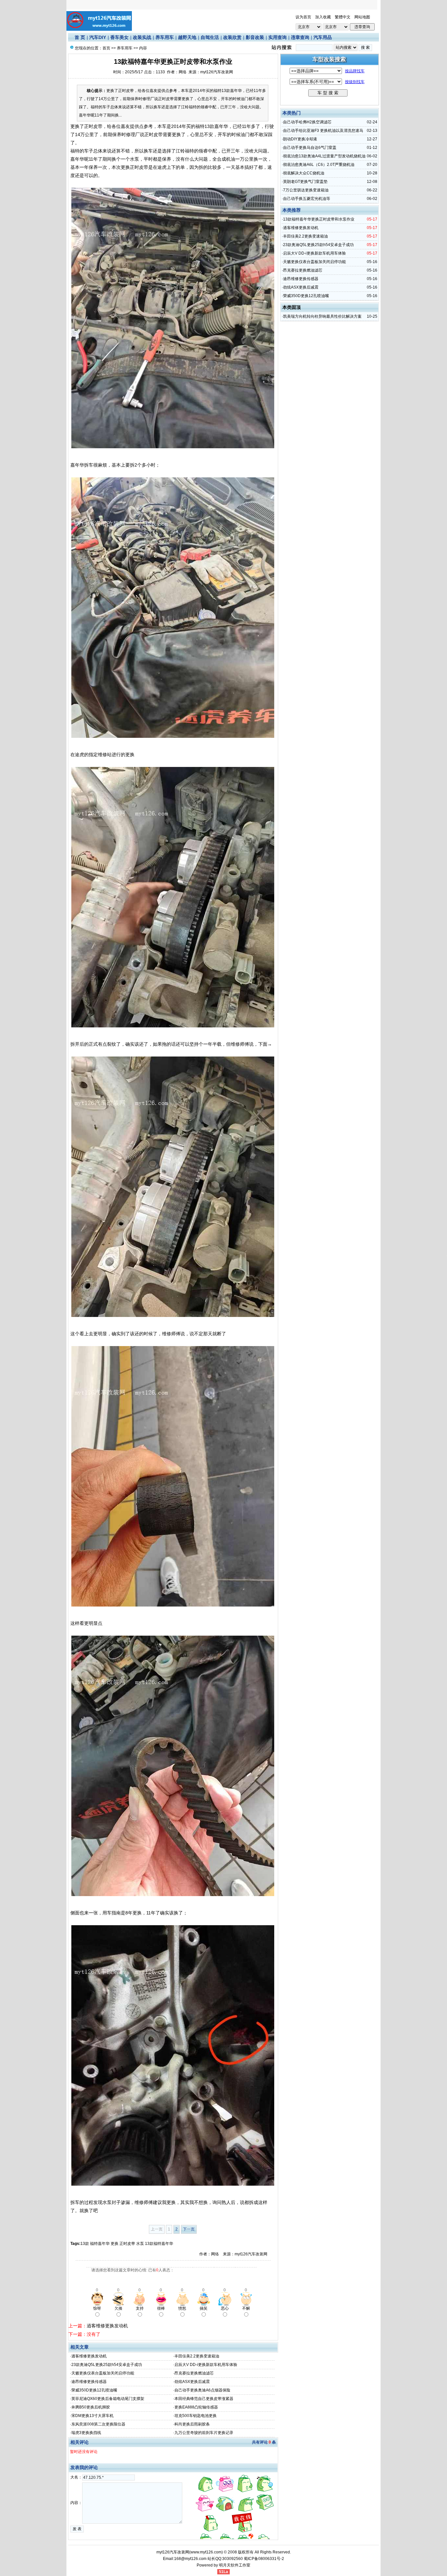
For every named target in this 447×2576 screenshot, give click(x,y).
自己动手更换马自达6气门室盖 (310, 148)
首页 (106, 48)
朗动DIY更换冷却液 (300, 139)
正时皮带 (127, 2244)
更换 (115, 2244)
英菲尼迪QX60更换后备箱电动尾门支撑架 (108, 2399)
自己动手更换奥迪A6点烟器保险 (202, 2390)
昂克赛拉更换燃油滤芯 (194, 2373)
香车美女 (119, 37)
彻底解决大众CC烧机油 (304, 173)
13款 (85, 2244)
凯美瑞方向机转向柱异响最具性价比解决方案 (322, 316)
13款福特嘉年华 (160, 2244)
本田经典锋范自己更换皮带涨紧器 (204, 2399)
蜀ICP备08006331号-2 (264, 2559)
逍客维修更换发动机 (107, 2326)
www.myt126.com (206, 2552)
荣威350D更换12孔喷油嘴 (94, 2390)
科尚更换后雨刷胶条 (192, 2424)
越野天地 (187, 37)
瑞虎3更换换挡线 (86, 2433)
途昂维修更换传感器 (89, 2382)
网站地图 (362, 17)
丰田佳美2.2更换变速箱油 (197, 2356)
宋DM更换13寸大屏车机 (92, 2416)
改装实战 (142, 37)
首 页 (80, 37)
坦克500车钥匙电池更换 (196, 2416)
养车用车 (165, 37)
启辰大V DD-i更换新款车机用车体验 (206, 2365)
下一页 (189, 2229)
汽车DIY (98, 37)
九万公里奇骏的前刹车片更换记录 (204, 2433)
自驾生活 (210, 37)
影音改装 (255, 37)
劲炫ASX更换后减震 (192, 2382)
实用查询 (277, 37)
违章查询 (300, 37)
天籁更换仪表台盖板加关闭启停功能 (103, 2373)
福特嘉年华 (100, 2244)
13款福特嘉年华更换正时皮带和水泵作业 (319, 219)
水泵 (140, 2244)
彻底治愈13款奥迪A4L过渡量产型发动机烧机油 (324, 156)
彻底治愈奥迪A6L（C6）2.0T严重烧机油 (319, 165)
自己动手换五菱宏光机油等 (307, 199)
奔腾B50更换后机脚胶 (91, 2407)
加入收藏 (323, 17)
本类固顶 (292, 307)
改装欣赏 (232, 37)
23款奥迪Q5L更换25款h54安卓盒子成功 (107, 2365)
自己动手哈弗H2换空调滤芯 (307, 122)
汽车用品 (323, 37)
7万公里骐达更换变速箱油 (306, 190)
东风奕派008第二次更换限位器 (98, 2424)
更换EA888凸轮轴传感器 (196, 2407)
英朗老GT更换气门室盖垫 (305, 182)
